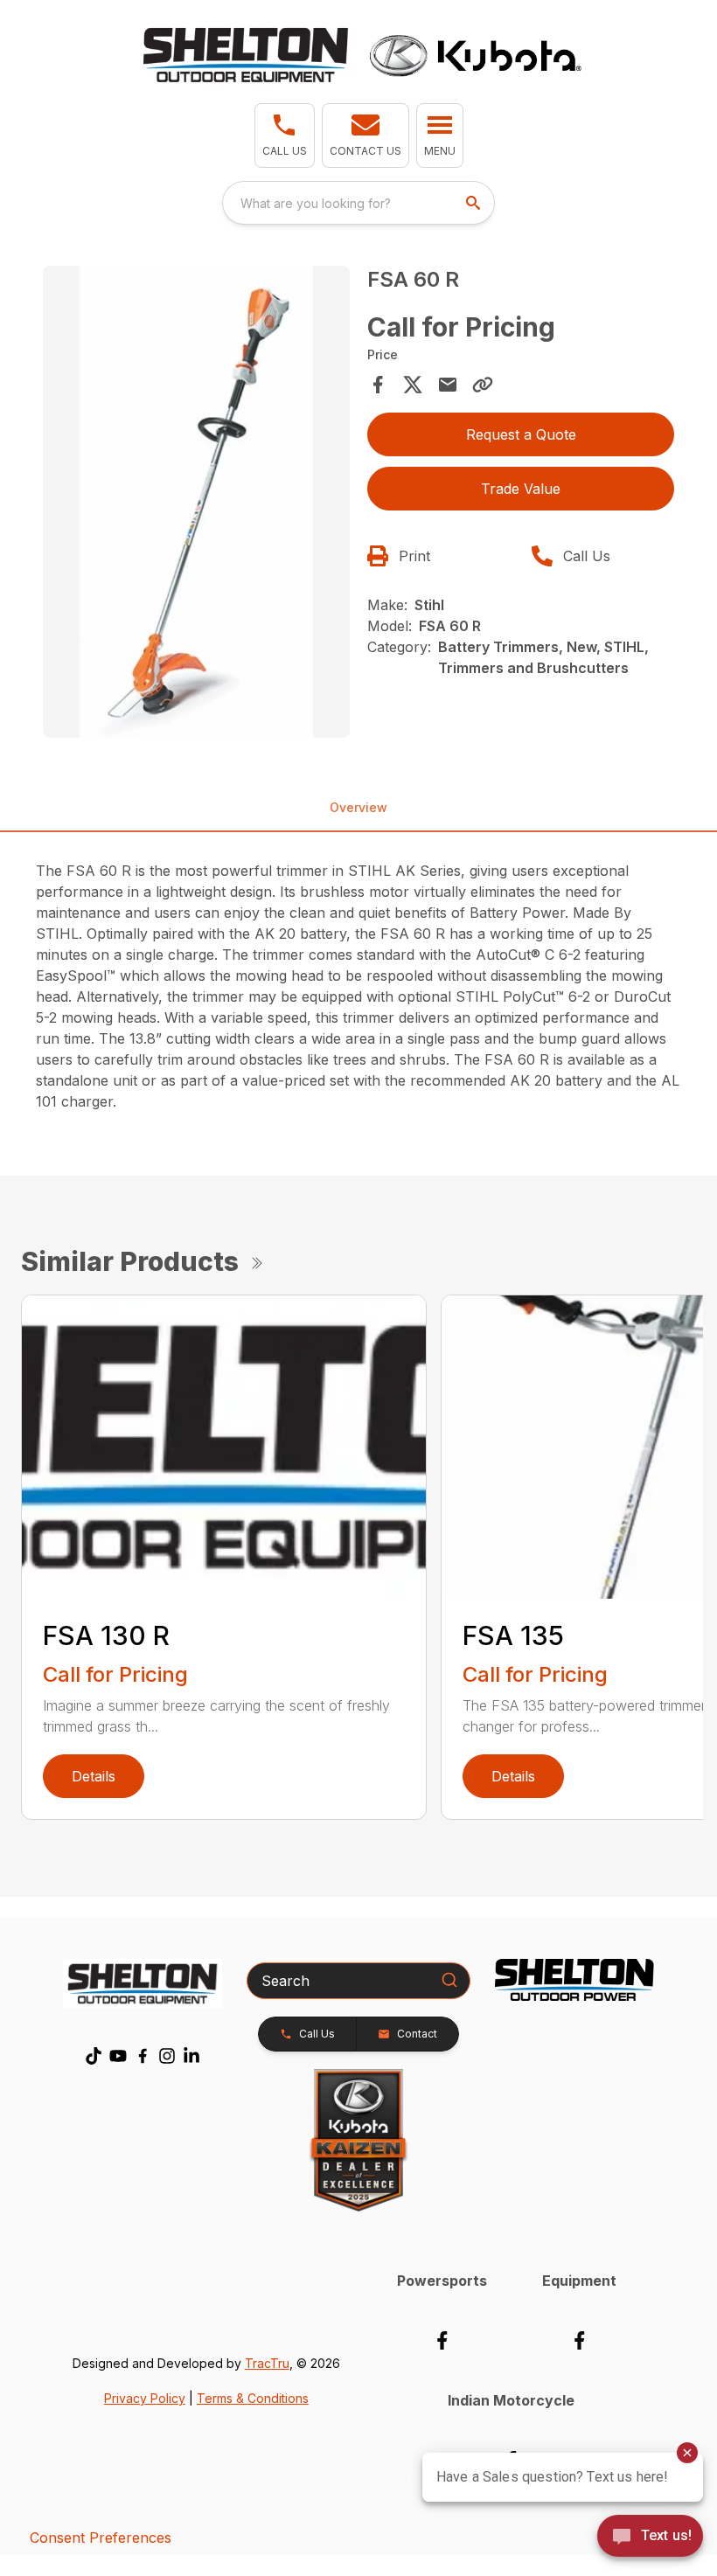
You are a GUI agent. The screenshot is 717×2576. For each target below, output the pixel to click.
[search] (475, 203)
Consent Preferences (101, 2538)
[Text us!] (650, 2538)
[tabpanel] (196, 504)
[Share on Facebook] (378, 385)
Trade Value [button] (521, 489)
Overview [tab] (358, 807)
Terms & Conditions (253, 2398)
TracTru (267, 2363)
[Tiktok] (94, 2056)
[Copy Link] (483, 385)
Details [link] (94, 1776)
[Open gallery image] (196, 502)
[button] (285, 135)
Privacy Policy (145, 2398)
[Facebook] (143, 2056)
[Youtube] (118, 2056)
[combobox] (358, 203)
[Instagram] (167, 2056)
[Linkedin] (191, 2056)
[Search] (449, 1980)
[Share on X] (413, 385)
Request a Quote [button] (521, 434)
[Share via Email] (448, 385)
